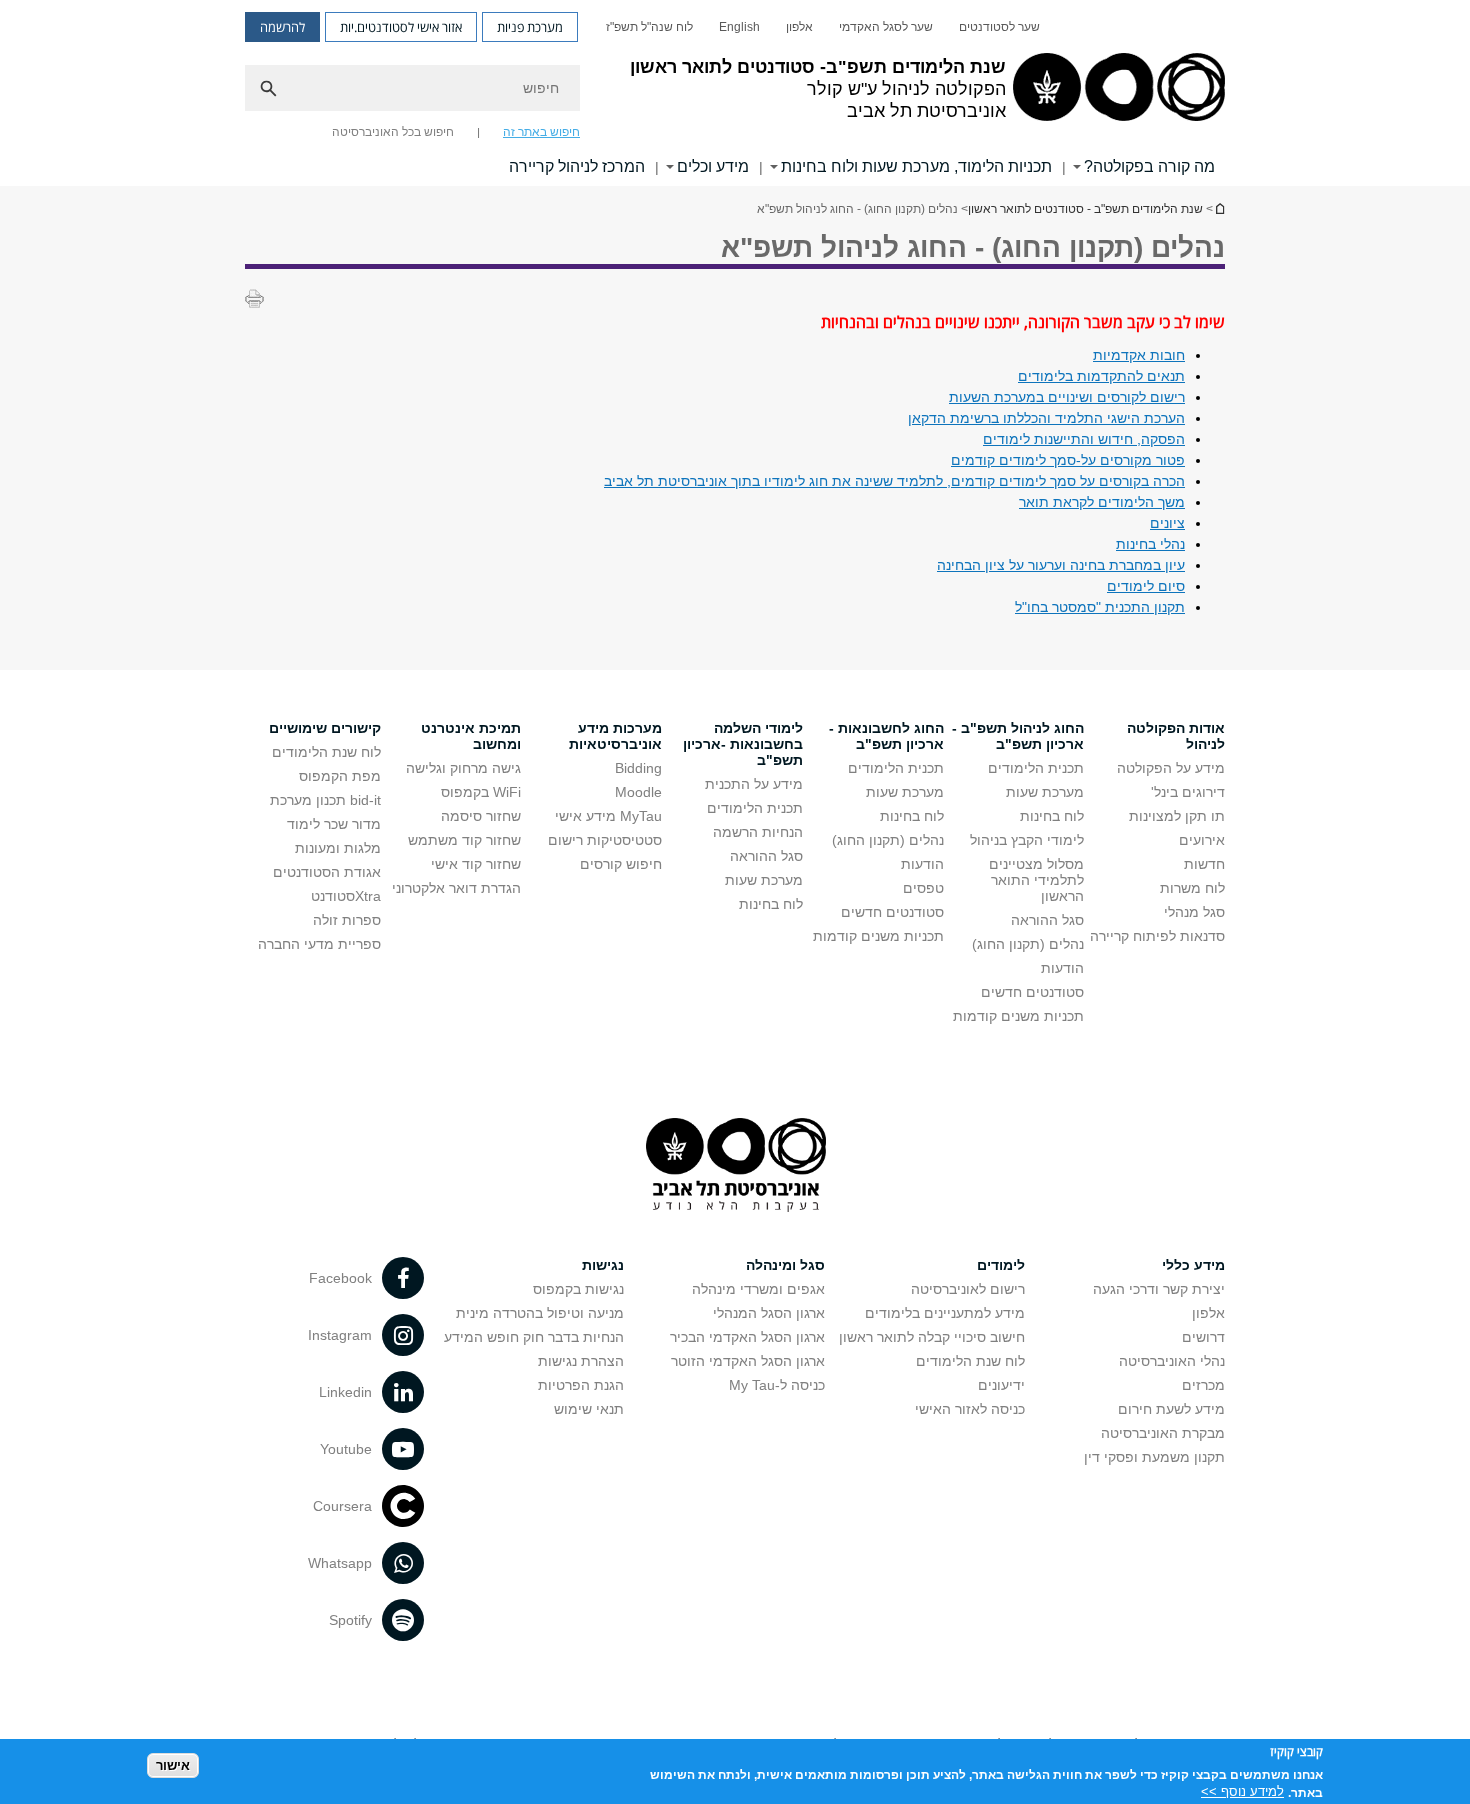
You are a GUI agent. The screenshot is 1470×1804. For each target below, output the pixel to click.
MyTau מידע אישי (608, 816)
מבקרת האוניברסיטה (1163, 1433)
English (739, 27)
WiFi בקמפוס (481, 792)
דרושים (1203, 1337)
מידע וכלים (713, 166)
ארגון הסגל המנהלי (769, 1313)
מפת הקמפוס (340, 776)
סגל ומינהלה (785, 1265)
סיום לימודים (1146, 586)
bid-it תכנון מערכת (325, 800)
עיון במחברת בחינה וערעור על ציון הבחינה (1061, 565)
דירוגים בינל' (1188, 792)
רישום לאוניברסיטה (968, 1289)
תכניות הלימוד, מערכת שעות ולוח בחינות (916, 166)
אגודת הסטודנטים (327, 872)
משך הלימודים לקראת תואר (1102, 502)
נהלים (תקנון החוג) (1028, 944)
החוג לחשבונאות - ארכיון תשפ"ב (886, 736)
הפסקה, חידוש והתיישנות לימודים (1084, 439)
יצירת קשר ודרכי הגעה (1159, 1289)
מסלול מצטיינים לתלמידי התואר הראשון (1036, 880)
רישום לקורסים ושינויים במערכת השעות (1067, 397)
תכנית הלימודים (1036, 768)
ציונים (1167, 523)
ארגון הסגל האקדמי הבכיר (747, 1337)
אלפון (799, 27)
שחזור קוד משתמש (464, 840)
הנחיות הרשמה (758, 832)
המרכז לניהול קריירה (577, 166)
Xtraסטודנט (346, 896)
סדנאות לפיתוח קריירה (1157, 936)
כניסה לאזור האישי (970, 1409)
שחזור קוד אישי (476, 864)
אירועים (1202, 840)
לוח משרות (1192, 888)
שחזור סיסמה (481, 816)
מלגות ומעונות (338, 848)
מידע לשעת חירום (1171, 1409)
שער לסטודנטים (999, 27)
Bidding (638, 768)
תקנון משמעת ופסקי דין (1154, 1457)
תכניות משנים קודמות (1018, 1016)
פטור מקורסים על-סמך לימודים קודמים (1068, 460)
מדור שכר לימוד (334, 824)
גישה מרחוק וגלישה (463, 768)
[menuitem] (999, 27)
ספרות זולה (347, 920)
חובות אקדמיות (1139, 355)
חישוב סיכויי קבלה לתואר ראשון (932, 1337)
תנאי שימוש (589, 1409)
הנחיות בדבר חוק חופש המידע (534, 1337)
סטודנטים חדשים (1032, 992)
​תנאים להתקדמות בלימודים (1101, 376)
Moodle (638, 792)
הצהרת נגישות (581, 1361)
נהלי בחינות (1150, 544)
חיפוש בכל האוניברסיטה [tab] (393, 132)
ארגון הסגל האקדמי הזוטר (748, 1361)
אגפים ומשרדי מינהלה (758, 1289)
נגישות (603, 1265)
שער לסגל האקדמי (886, 27)
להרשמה (282, 27)
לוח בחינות (1052, 816)
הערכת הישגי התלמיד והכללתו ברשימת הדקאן (1046, 418)
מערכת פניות (530, 27)
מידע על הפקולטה (1171, 768)
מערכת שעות (1045, 792)
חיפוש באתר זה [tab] (541, 132)
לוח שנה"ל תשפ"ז (649, 27)
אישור (173, 1764)
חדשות (1204, 864)
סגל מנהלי (1194, 912)
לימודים (1001, 1265)
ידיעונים (1001, 1385)
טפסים (923, 888)
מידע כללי (1193, 1265)
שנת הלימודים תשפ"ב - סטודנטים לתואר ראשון (1219, 208)
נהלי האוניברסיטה (1172, 1361)
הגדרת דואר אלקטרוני (456, 888)
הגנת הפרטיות (581, 1385)
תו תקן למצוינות (1177, 816)
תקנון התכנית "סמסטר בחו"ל (1100, 607)
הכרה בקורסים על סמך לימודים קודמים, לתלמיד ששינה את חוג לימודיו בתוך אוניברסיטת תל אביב (894, 481)
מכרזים (1203, 1385)
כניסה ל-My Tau (777, 1385)
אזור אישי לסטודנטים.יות (401, 27)
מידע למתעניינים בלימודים (945, 1313)
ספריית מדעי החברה (319, 944)
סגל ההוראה (1047, 920)
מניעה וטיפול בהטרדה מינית (540, 1313)
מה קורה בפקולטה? (1149, 166)
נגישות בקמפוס (578, 1289)
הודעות (1062, 968)
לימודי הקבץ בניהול (1027, 840)
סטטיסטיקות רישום (605, 840)
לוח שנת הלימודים (326, 752)
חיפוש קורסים (621, 864)
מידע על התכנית (754, 784)
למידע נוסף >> (1242, 1791)
